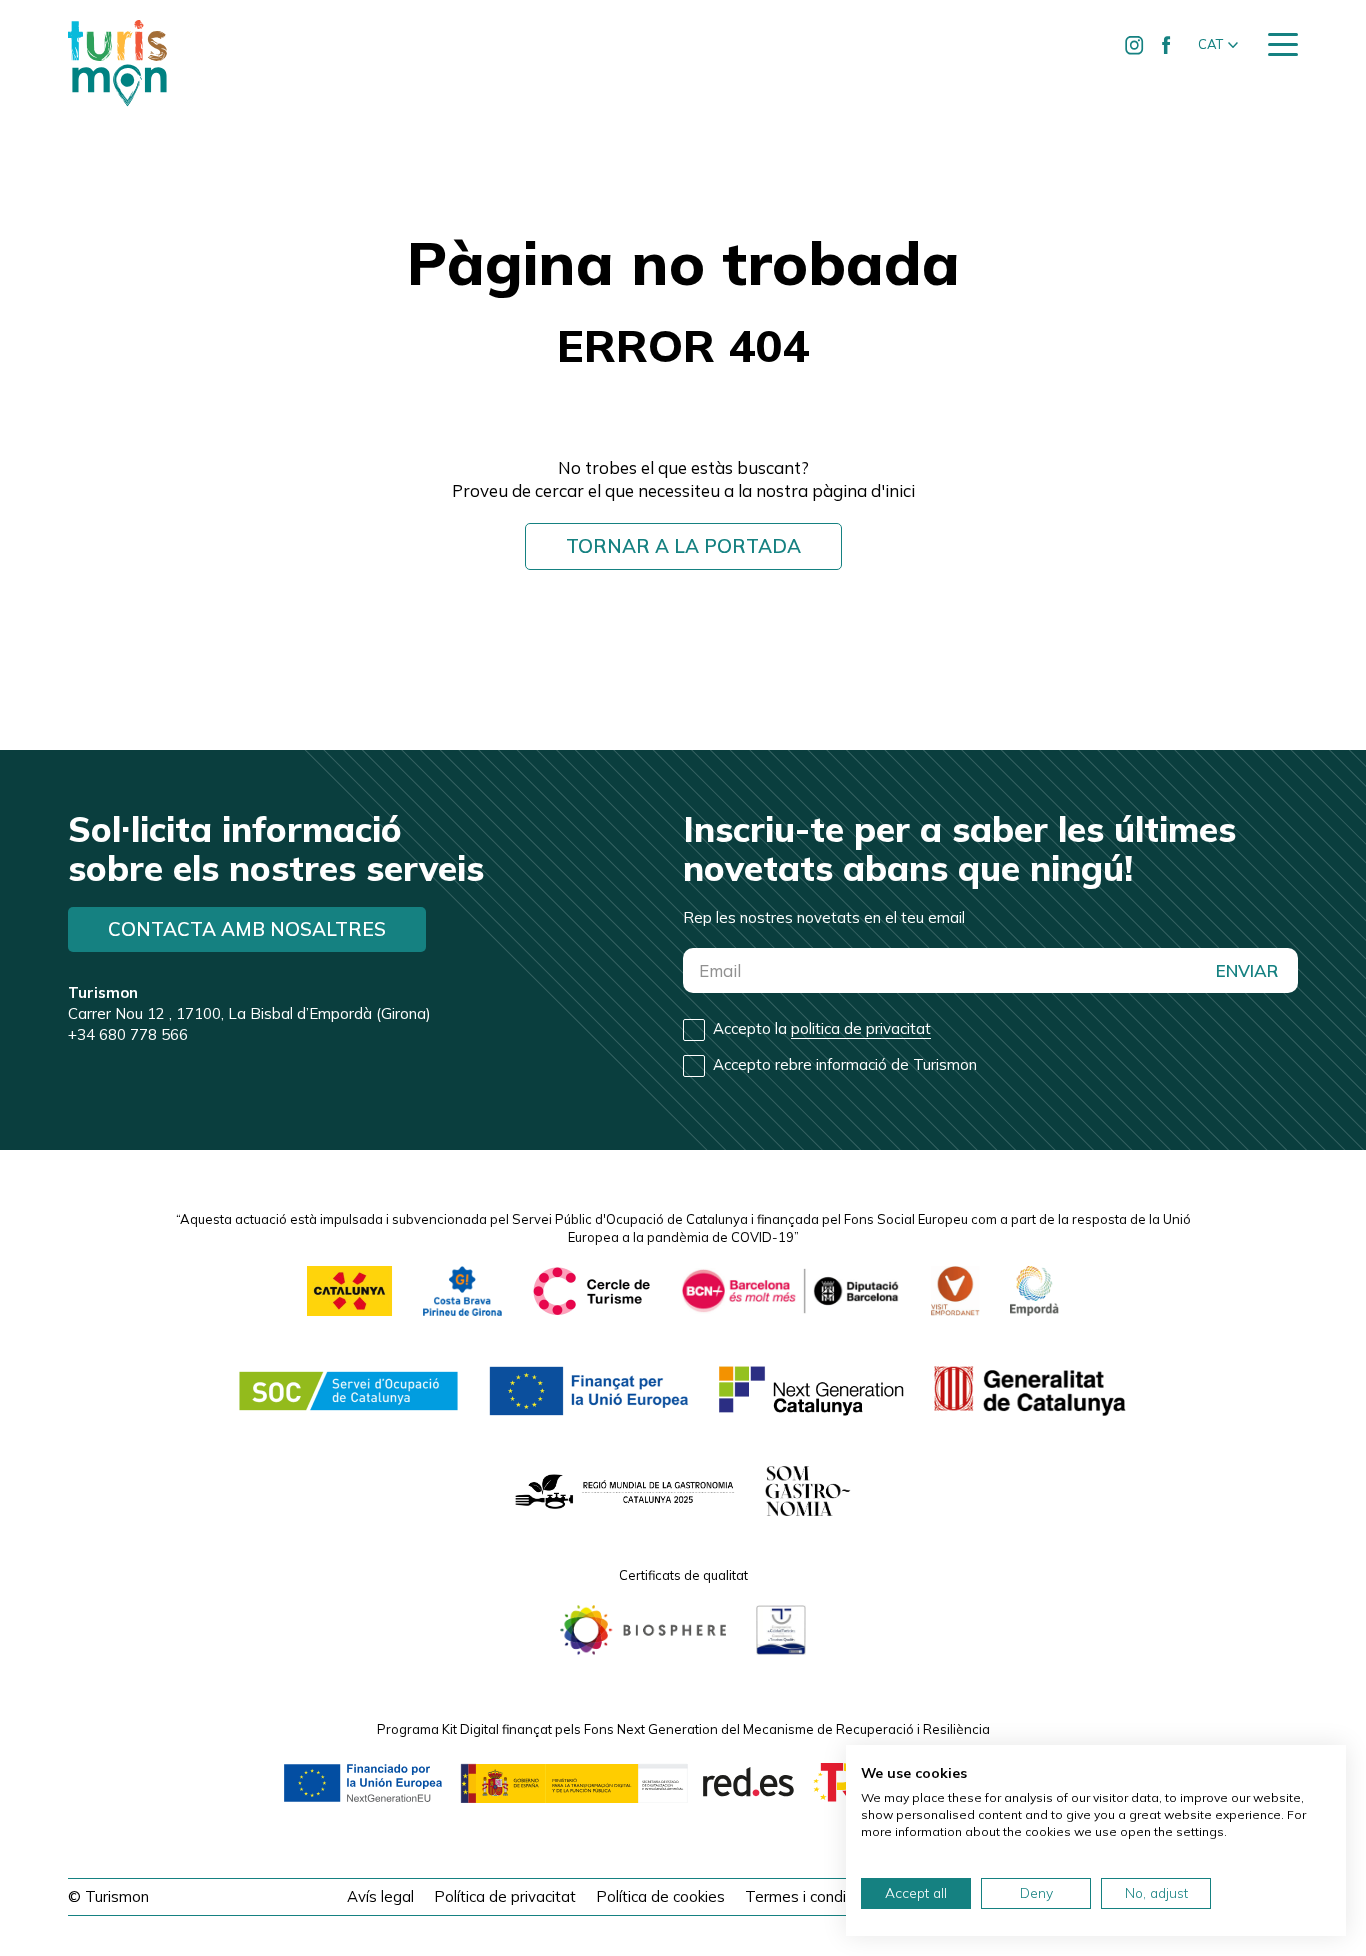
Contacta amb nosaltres (247, 929)
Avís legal (380, 1896)
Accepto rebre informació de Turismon (845, 1064)
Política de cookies (660, 1896)
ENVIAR (1247, 970)
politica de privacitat (861, 1028)
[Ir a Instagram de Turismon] (1135, 45)
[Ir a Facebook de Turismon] (1167, 45)
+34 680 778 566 (128, 1034)
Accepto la (822, 1028)
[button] (1218, 45)
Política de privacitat (505, 1896)
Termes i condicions (813, 1896)
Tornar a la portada (683, 546)
